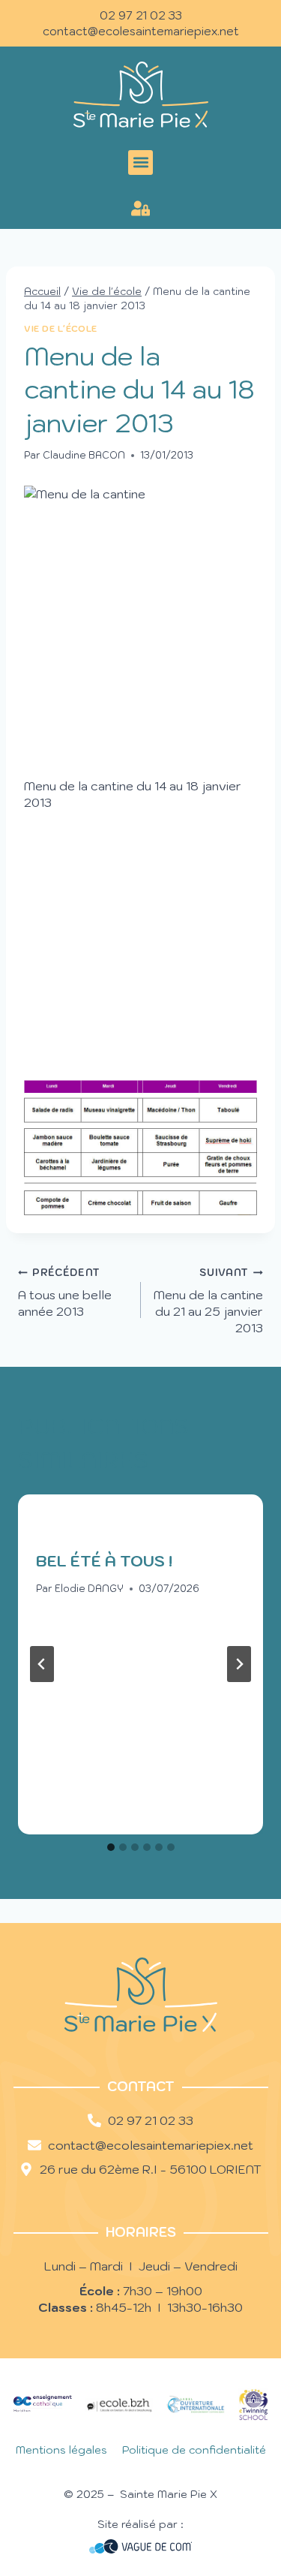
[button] (140, 163)
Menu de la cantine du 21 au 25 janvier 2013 (208, 1301)
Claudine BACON (84, 455)
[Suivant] (239, 1664)
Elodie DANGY (89, 1589)
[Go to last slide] (42, 1664)
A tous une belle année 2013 (65, 1293)
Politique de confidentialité (194, 2450)
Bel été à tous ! (104, 1561)
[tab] (111, 1847)
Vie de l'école (61, 329)
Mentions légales (61, 2450)
